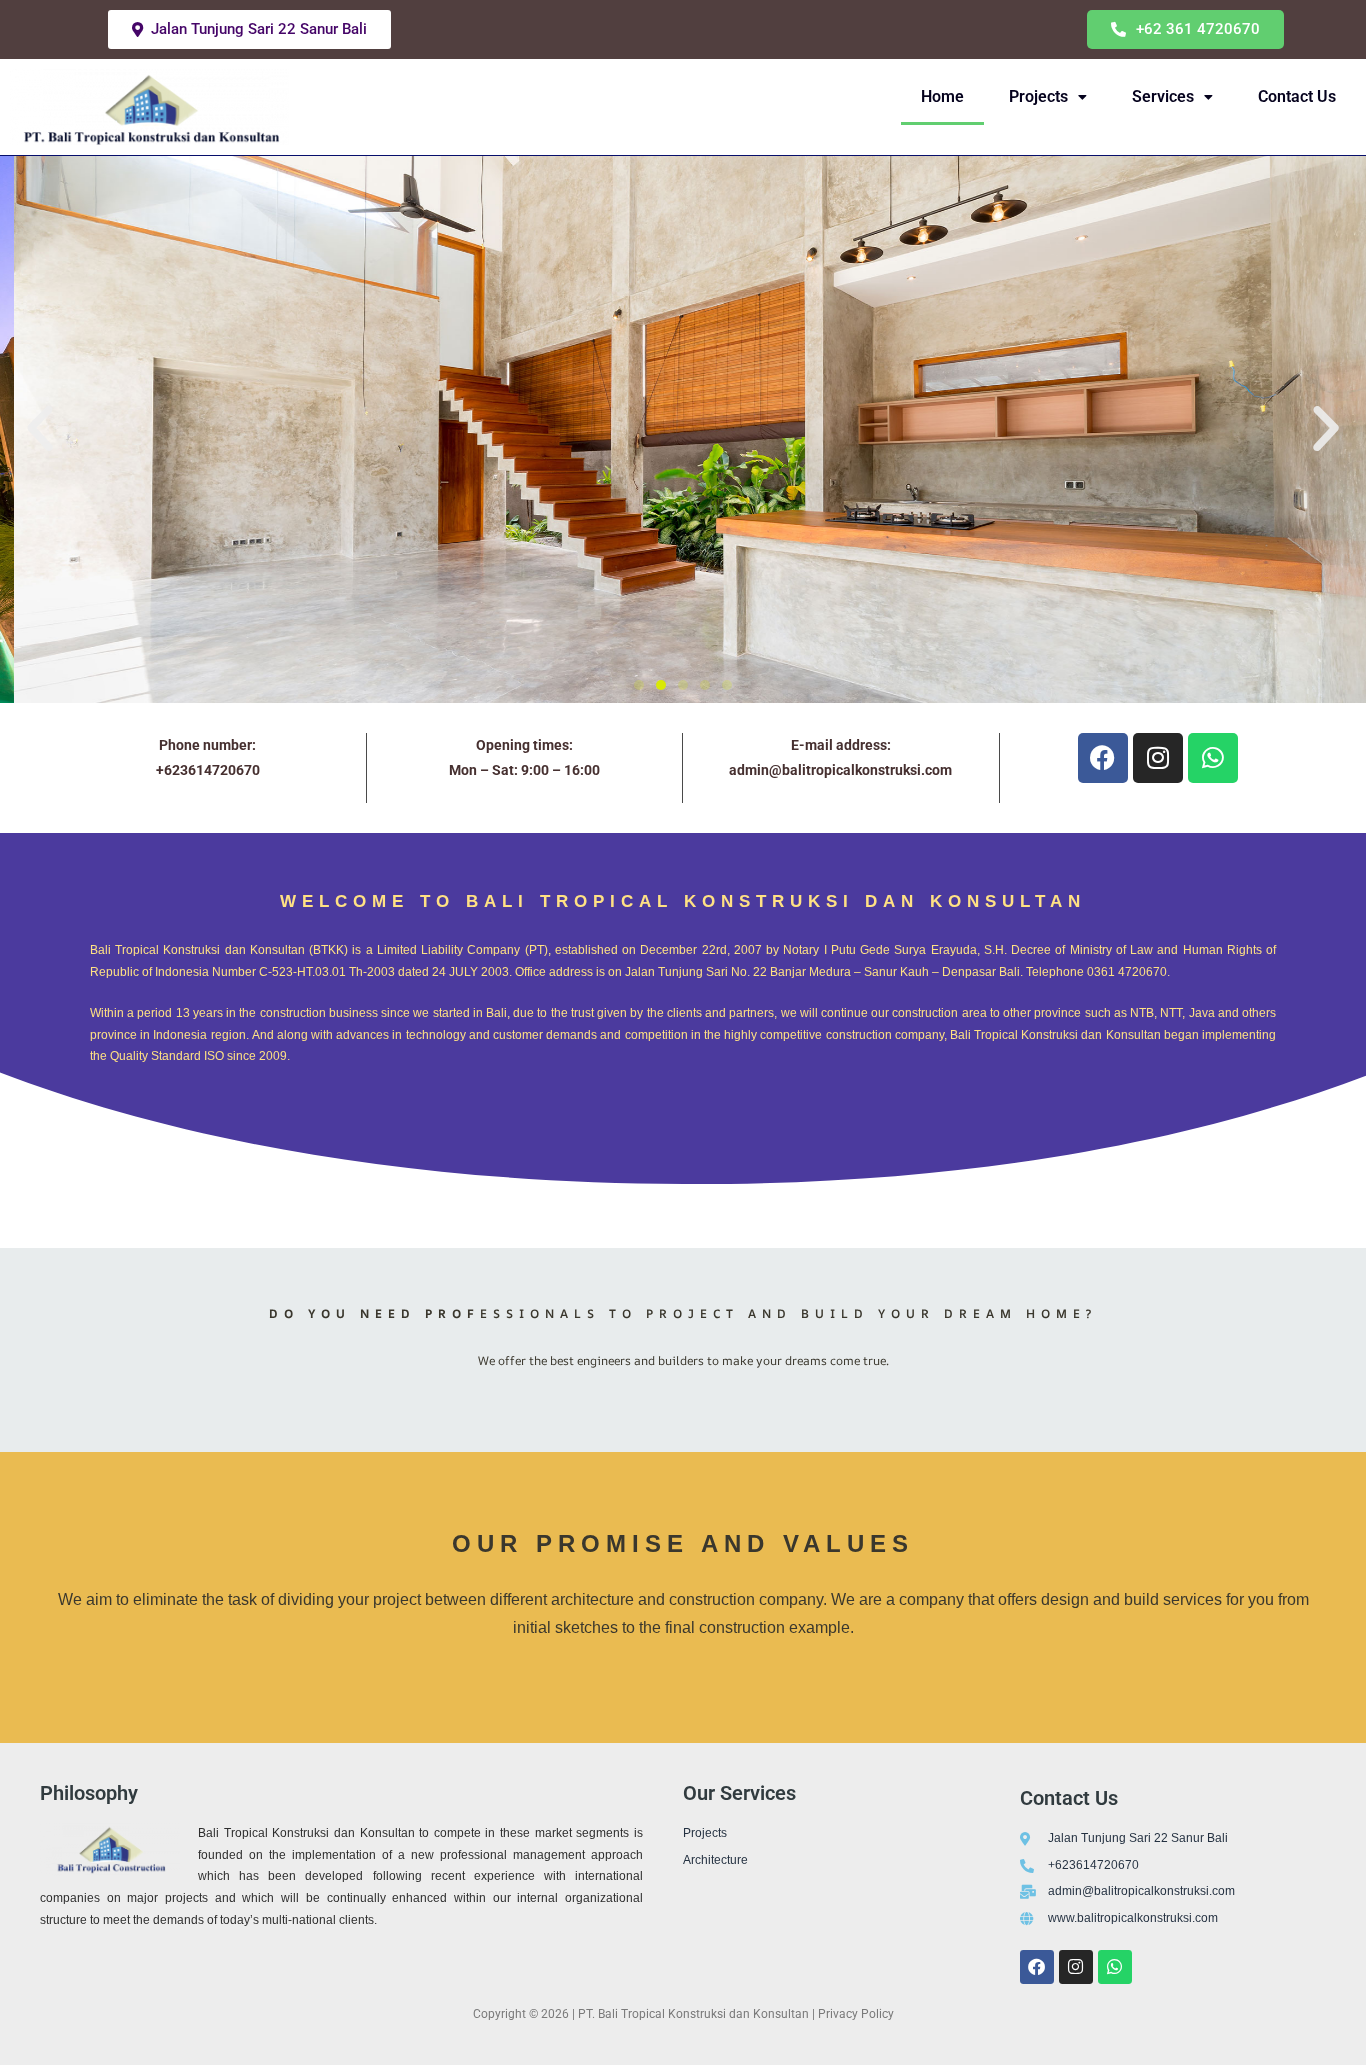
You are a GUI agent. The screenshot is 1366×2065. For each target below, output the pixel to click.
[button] (1185, 29)
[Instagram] (1076, 1967)
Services (1163, 96)
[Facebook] (1037, 1967)
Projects (1038, 96)
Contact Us (1297, 96)
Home (942, 96)
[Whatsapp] (1115, 1967)
